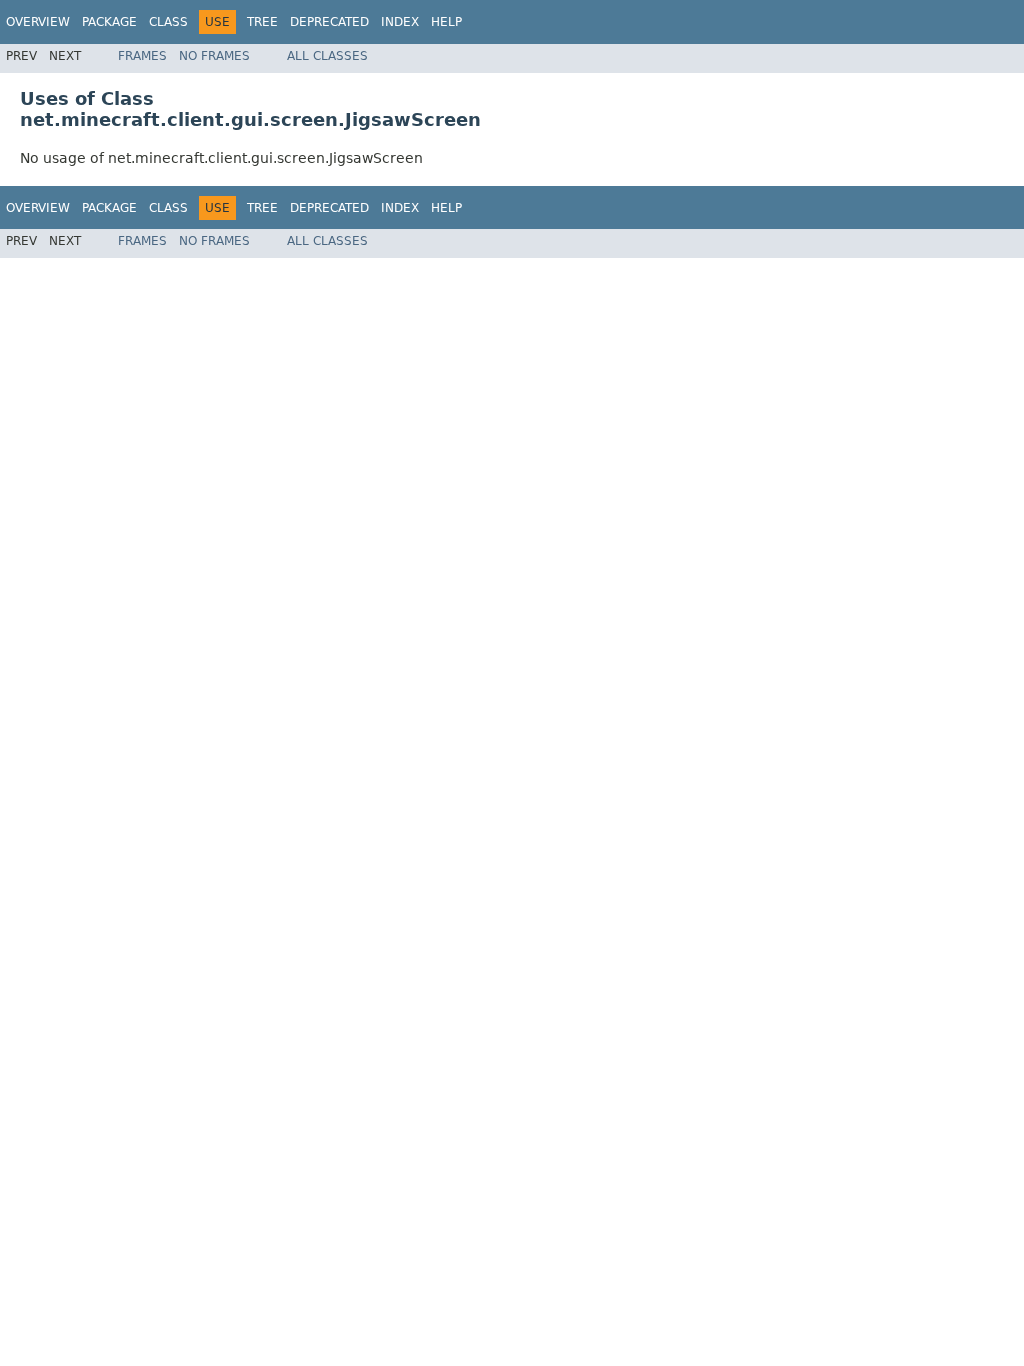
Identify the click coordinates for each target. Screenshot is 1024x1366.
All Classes (327, 56)
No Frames (214, 56)
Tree (262, 22)
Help (446, 22)
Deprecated (329, 22)
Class (168, 22)
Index (400, 22)
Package (109, 22)
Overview (38, 22)
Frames (142, 56)
